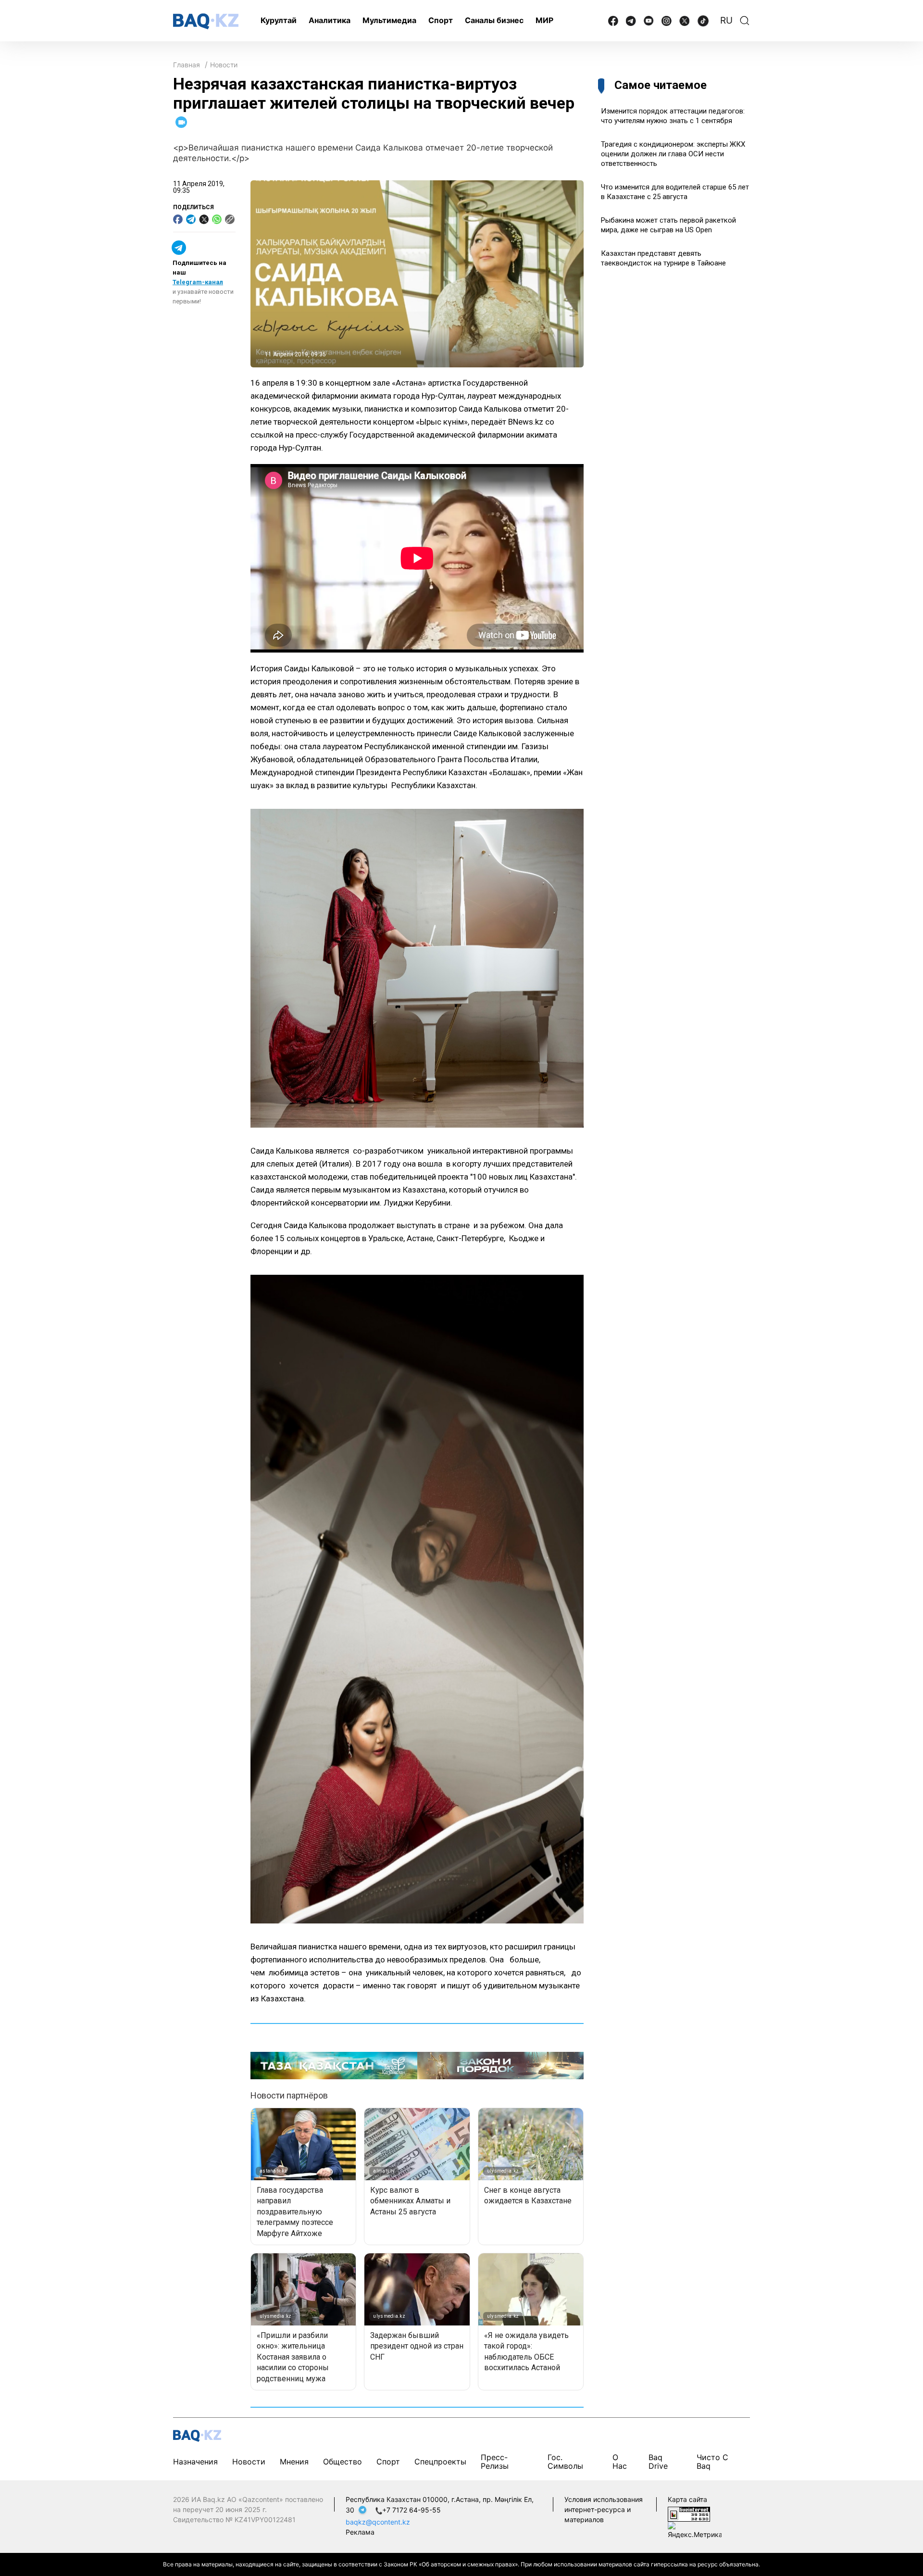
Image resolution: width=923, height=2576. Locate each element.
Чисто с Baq (712, 2462)
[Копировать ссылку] (230, 219)
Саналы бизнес (494, 20)
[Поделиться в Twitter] (204, 219)
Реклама (360, 2532)
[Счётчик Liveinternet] (689, 2513)
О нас (620, 2462)
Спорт (441, 20)
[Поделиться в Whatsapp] (217, 219)
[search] (745, 21)
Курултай (279, 20)
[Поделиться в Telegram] (191, 219)
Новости (224, 65)
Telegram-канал (198, 282)
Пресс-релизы (495, 2462)
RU (726, 20)
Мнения (294, 2462)
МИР (544, 20)
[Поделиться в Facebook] (178, 219)
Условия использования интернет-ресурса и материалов (604, 2509)
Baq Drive (658, 2462)
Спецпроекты (440, 2462)
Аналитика (330, 20)
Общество (343, 2462)
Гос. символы (565, 2462)
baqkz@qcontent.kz (378, 2522)
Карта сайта (687, 2499)
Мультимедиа (389, 20)
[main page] (206, 21)
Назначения (195, 2462)
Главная (187, 65)
